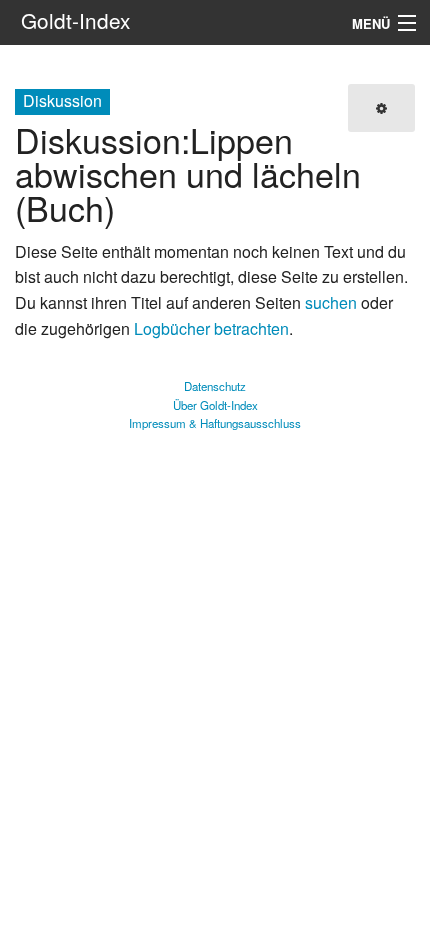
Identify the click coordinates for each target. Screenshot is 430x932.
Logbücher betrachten (211, 328)
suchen (331, 302)
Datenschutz (215, 386)
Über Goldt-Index (215, 405)
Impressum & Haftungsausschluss (215, 423)
